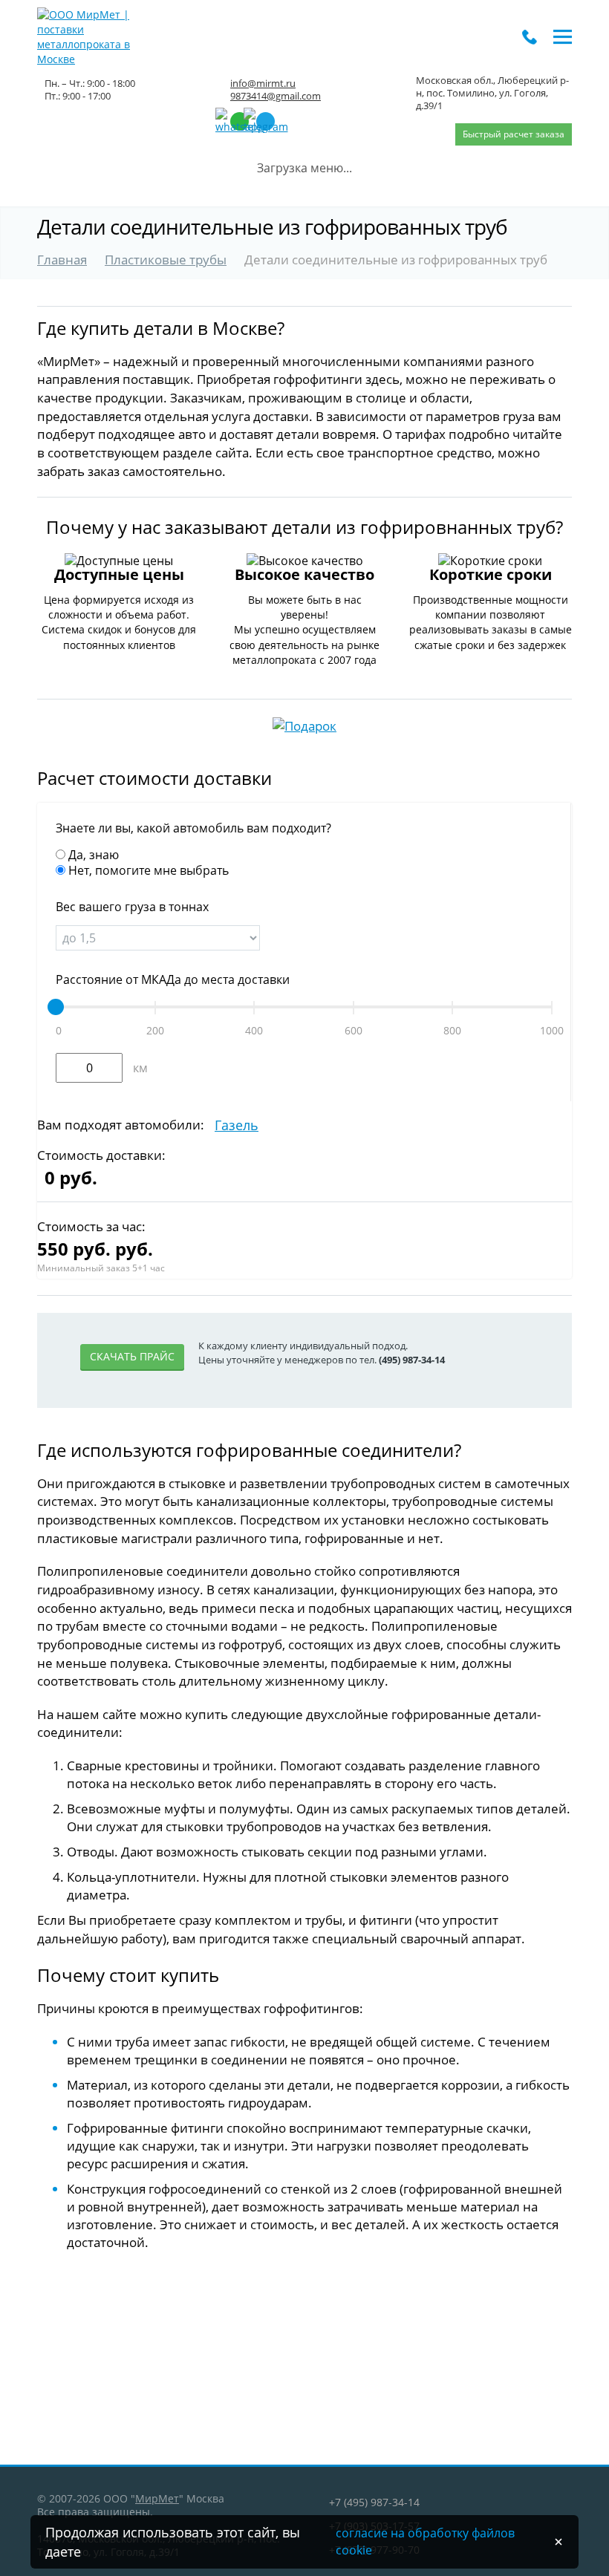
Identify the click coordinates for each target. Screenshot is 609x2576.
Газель (237, 1125)
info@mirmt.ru (263, 83)
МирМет (157, 2498)
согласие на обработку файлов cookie (425, 2541)
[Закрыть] (558, 2542)
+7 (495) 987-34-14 (374, 2502)
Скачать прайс (132, 1356)
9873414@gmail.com (276, 96)
